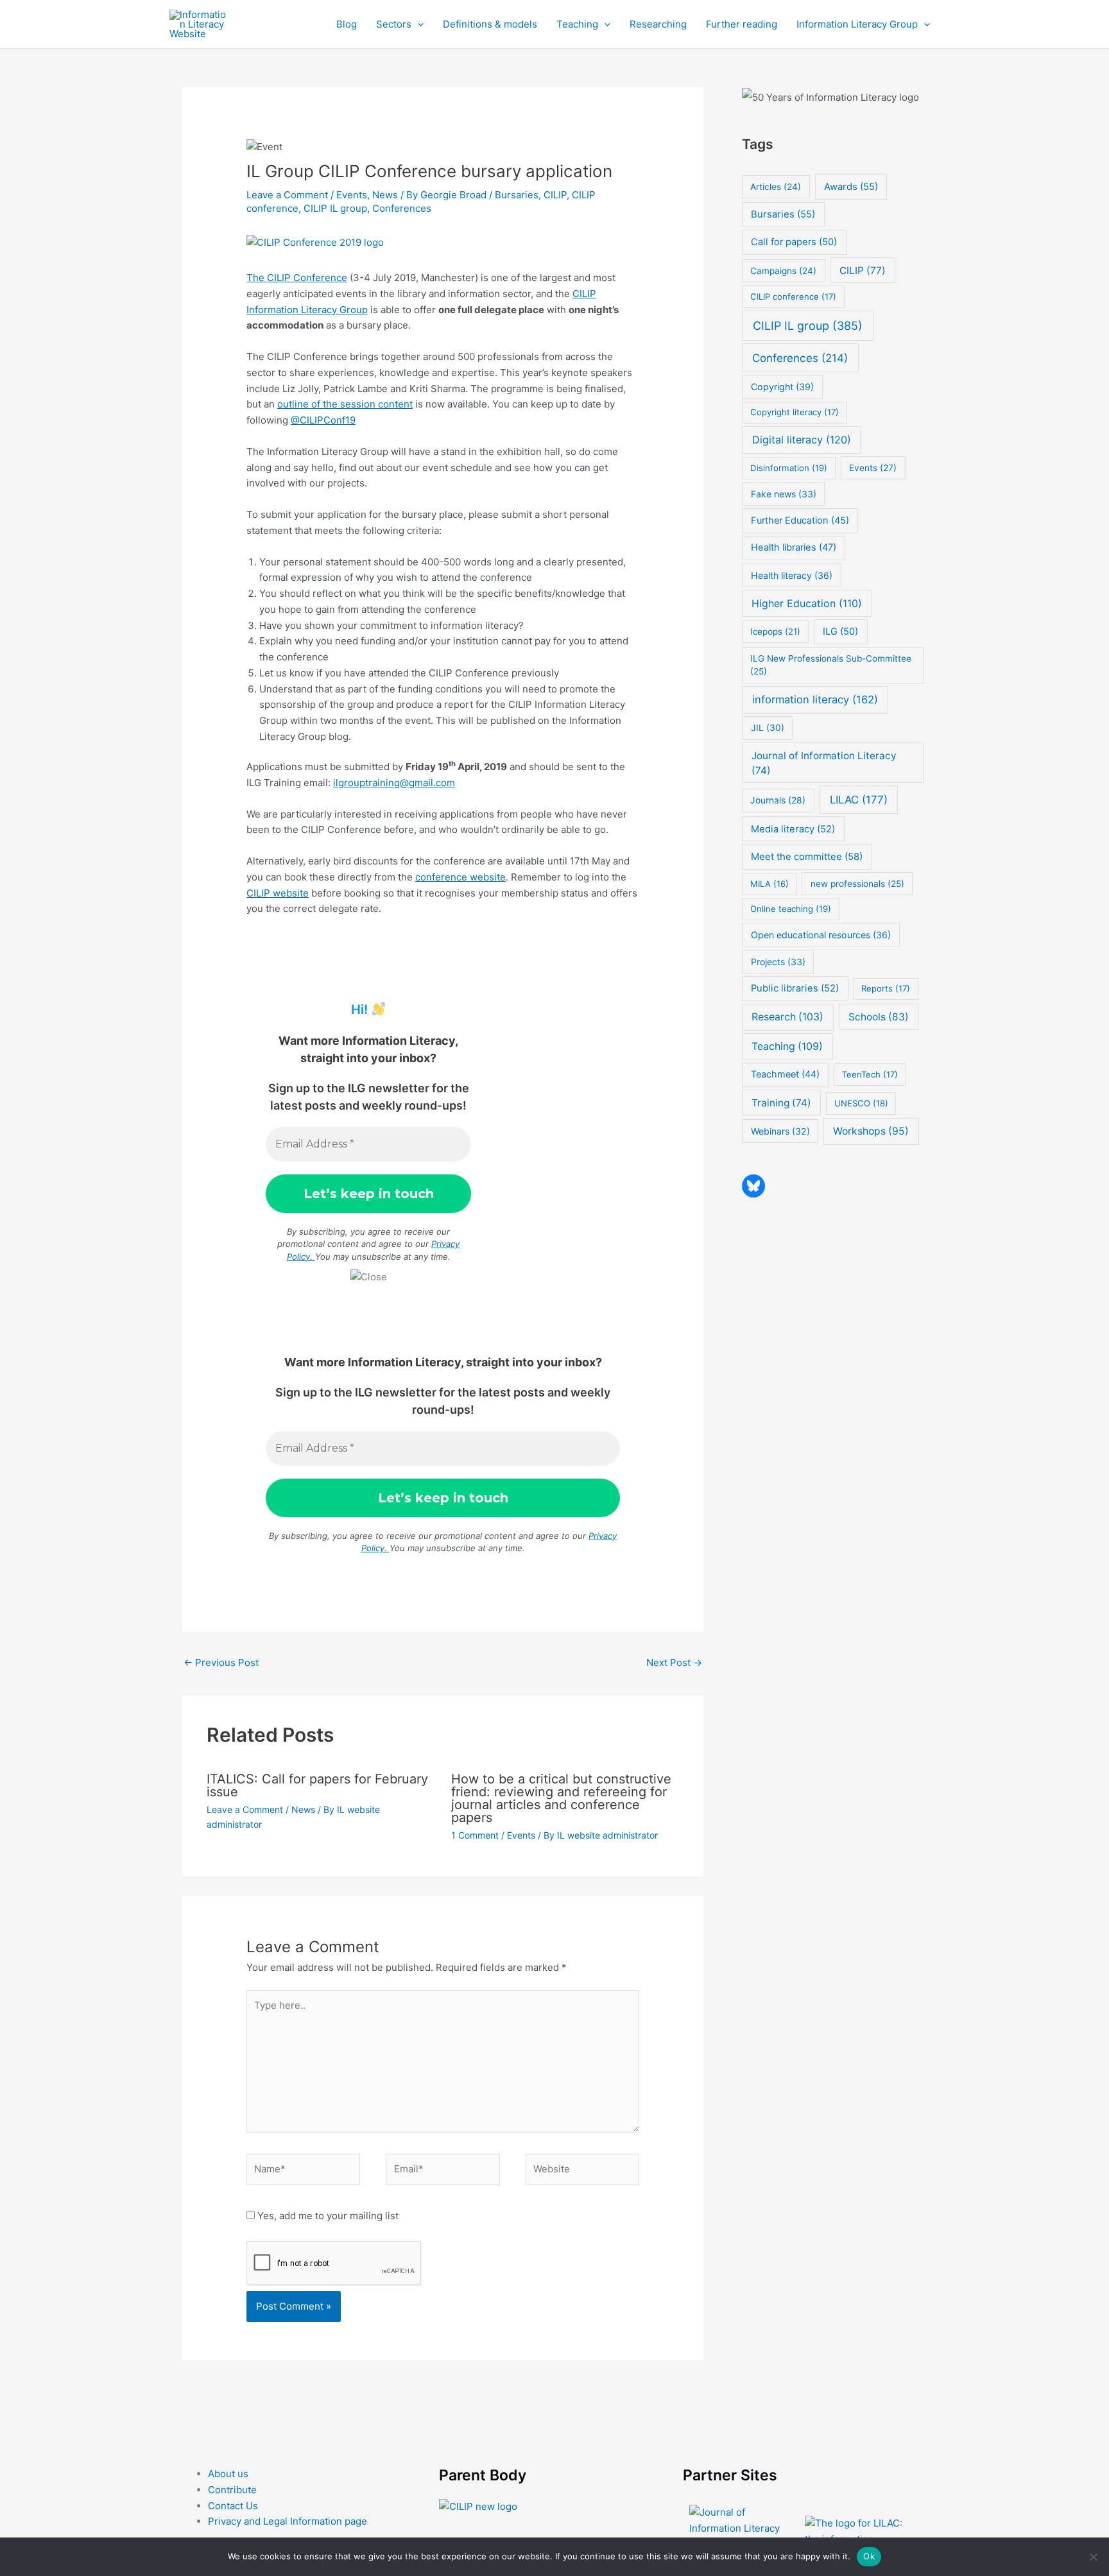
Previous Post (221, 1662)
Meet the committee (807, 856)
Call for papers (794, 242)
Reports (886, 988)
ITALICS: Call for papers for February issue (317, 1785)
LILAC (859, 800)
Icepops (775, 631)
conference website (460, 877)
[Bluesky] (753, 1186)
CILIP (555, 195)
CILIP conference (793, 296)
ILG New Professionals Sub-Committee (831, 665)
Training (781, 1103)
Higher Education (807, 603)
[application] (417, 24)
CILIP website (278, 893)
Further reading (742, 24)
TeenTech (870, 1074)
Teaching (577, 24)
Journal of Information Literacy (824, 763)
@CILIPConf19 (323, 420)
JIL (768, 727)
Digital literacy (802, 440)
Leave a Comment (287, 195)
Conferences (402, 208)
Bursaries (517, 195)
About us (228, 2474)
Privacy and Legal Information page (288, 2521)
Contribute (232, 2490)
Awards (851, 187)
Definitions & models (490, 24)
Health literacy (792, 575)
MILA (769, 884)
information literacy (815, 700)
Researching (658, 24)
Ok (869, 2556)
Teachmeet (785, 1074)
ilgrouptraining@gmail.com (394, 783)
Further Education (800, 520)
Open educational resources (821, 935)
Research (787, 1017)
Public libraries (795, 988)
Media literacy (793, 829)
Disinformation (789, 468)
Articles (776, 187)
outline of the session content (345, 404)
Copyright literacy (795, 412)
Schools (879, 1017)
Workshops (871, 1131)
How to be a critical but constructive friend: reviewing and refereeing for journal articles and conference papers (561, 1798)
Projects (778, 962)
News (385, 195)
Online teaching (791, 909)
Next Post (674, 1662)
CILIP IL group (335, 208)
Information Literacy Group (857, 24)
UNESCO (861, 1103)
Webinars (780, 1131)
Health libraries (794, 547)
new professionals (857, 884)
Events (352, 195)
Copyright (782, 387)
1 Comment (475, 1835)
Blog (347, 24)
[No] (1093, 2557)
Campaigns (783, 271)
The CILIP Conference (297, 278)
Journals (778, 800)
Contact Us (233, 2506)
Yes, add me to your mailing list (327, 2216)
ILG (840, 631)
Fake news (784, 494)
